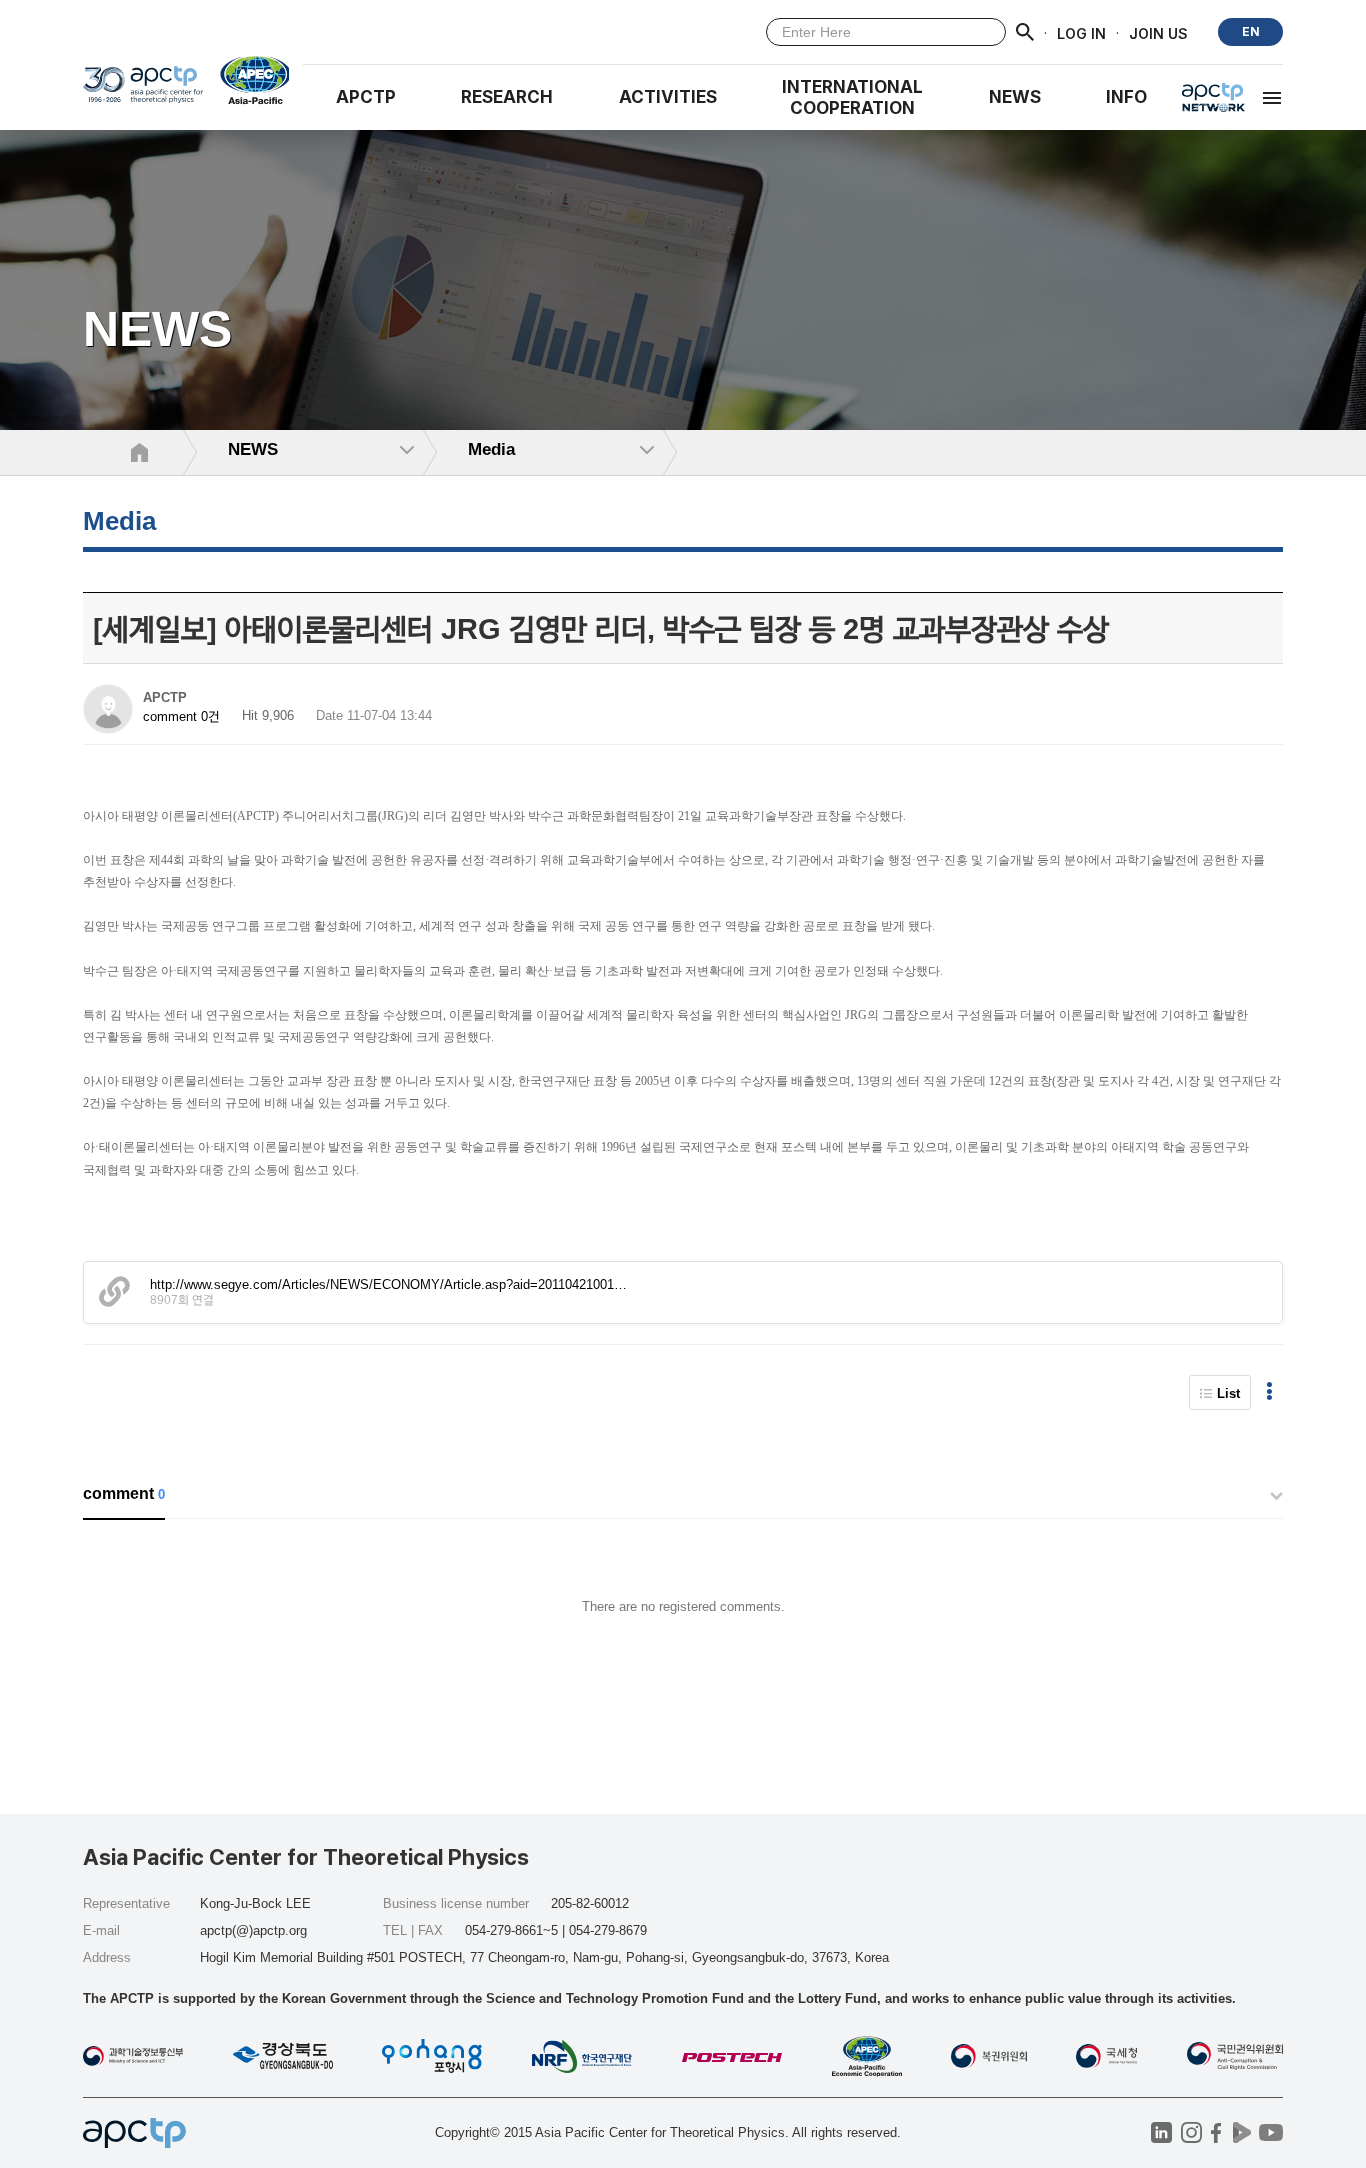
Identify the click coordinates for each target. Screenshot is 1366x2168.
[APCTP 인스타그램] (1191, 2132)
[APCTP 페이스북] (1216, 2132)
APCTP (366, 97)
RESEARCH (507, 97)
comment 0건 (181, 716)
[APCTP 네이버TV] (1241, 2132)
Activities (668, 97)
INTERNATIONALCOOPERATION (852, 97)
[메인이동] (143, 91)
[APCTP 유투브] (1270, 2132)
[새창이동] (246, 80)
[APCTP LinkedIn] (1161, 2132)
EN (1251, 31)
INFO (1126, 97)
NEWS (1015, 97)
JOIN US (1158, 32)
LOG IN (1081, 32)
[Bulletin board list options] (1269, 1392)
